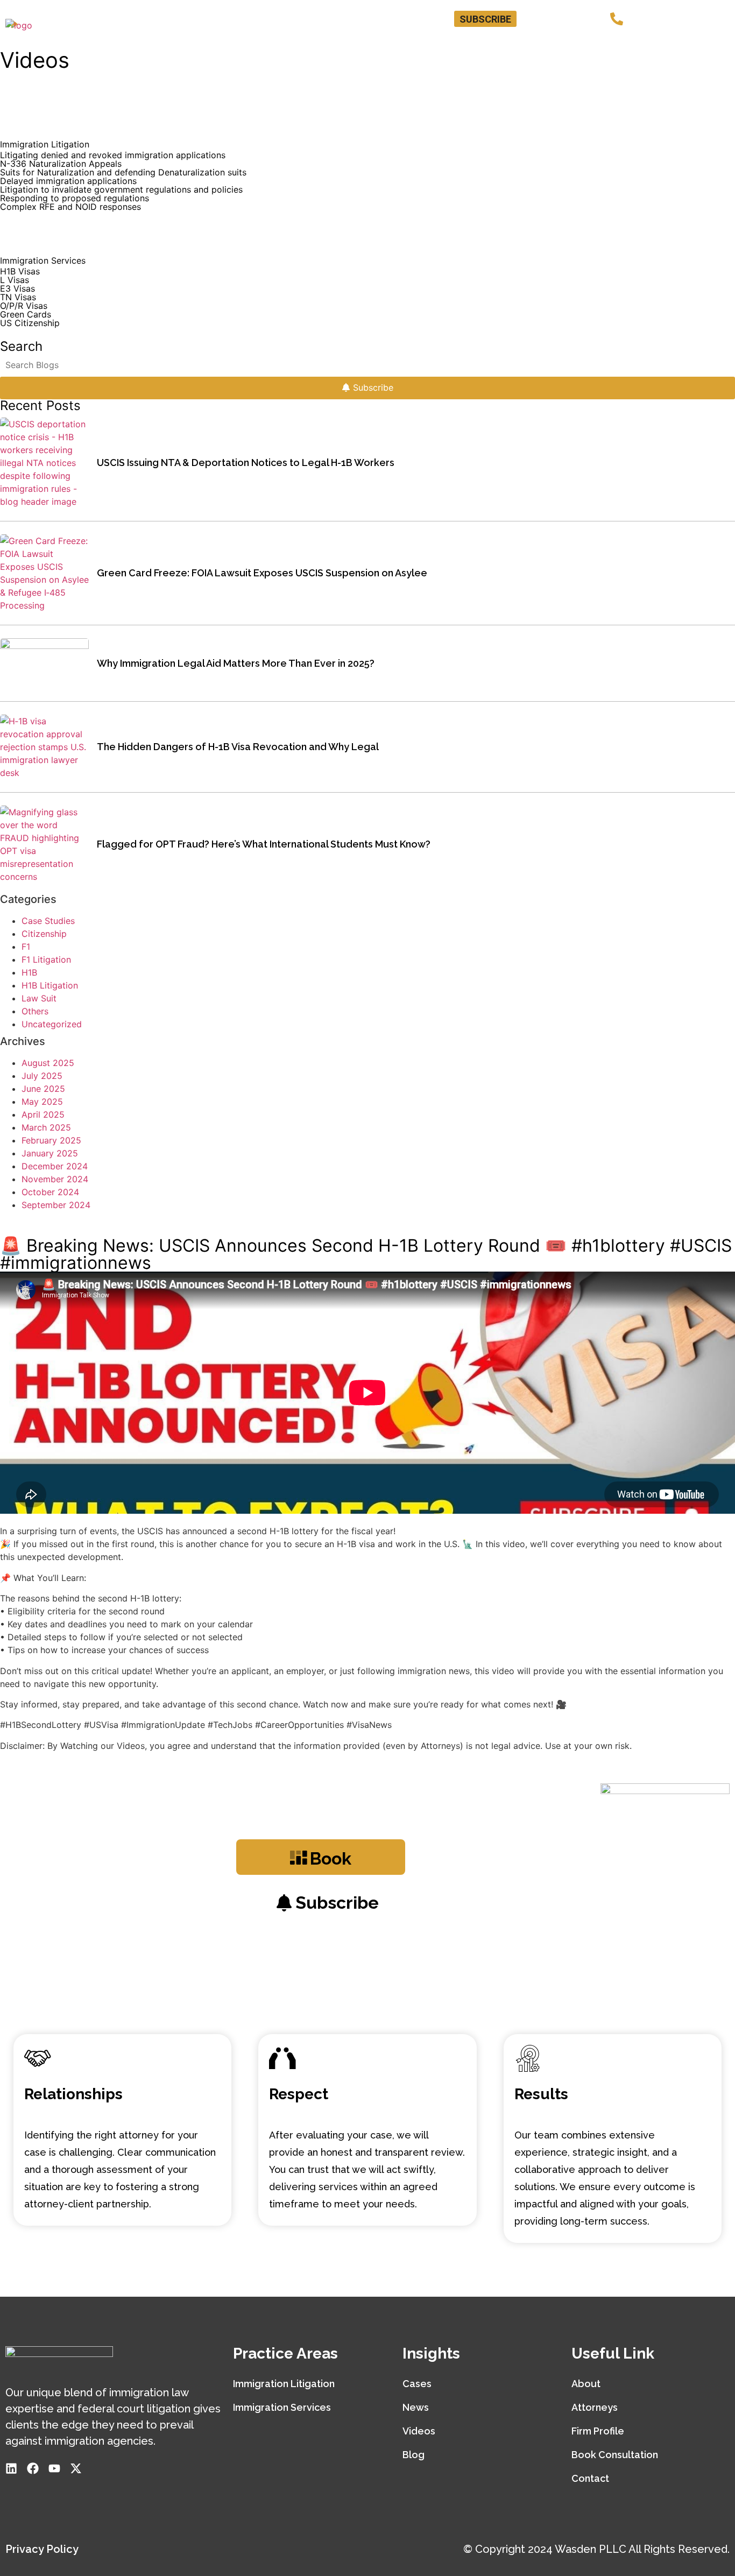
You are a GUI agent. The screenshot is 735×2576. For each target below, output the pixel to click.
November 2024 (55, 1179)
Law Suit (39, 998)
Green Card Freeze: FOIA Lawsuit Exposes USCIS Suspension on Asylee (262, 573)
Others (35, 1011)
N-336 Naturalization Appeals (61, 164)
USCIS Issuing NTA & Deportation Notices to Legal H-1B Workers (246, 463)
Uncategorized (52, 1024)
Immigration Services (282, 2407)
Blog (662, 45)
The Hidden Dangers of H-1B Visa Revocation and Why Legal (238, 747)
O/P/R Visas (24, 306)
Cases (417, 2384)
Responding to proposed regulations (75, 198)
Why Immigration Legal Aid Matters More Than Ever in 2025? (236, 663)
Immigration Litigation (284, 2384)
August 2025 (48, 1063)
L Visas (15, 280)
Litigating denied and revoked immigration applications (113, 155)
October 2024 (50, 1192)
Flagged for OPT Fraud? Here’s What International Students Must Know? (264, 844)
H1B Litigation (50, 985)
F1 (26, 947)
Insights (615, 45)
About (586, 2384)
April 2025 (43, 1114)
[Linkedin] (539, 19)
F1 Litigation (46, 959)
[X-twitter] (590, 19)
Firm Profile (598, 2431)
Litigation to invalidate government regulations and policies (121, 189)
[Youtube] (573, 19)
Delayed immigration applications (68, 181)
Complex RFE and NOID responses (70, 207)
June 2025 (43, 1089)
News (416, 2407)
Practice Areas (446, 45)
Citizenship (44, 934)
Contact (704, 45)
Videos (419, 2431)
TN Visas (18, 297)
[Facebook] (556, 19)
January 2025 (50, 1153)
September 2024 (56, 1205)
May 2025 (42, 1102)
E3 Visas (17, 288)
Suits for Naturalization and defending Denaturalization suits (123, 172)
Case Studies (48, 921)
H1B (29, 972)
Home (326, 45)
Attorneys (376, 45)
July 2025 (42, 1076)
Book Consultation (541, 45)
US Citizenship (30, 323)
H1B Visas (20, 271)
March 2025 (46, 1127)
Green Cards (26, 314)
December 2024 (55, 1166)
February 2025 (51, 1140)
